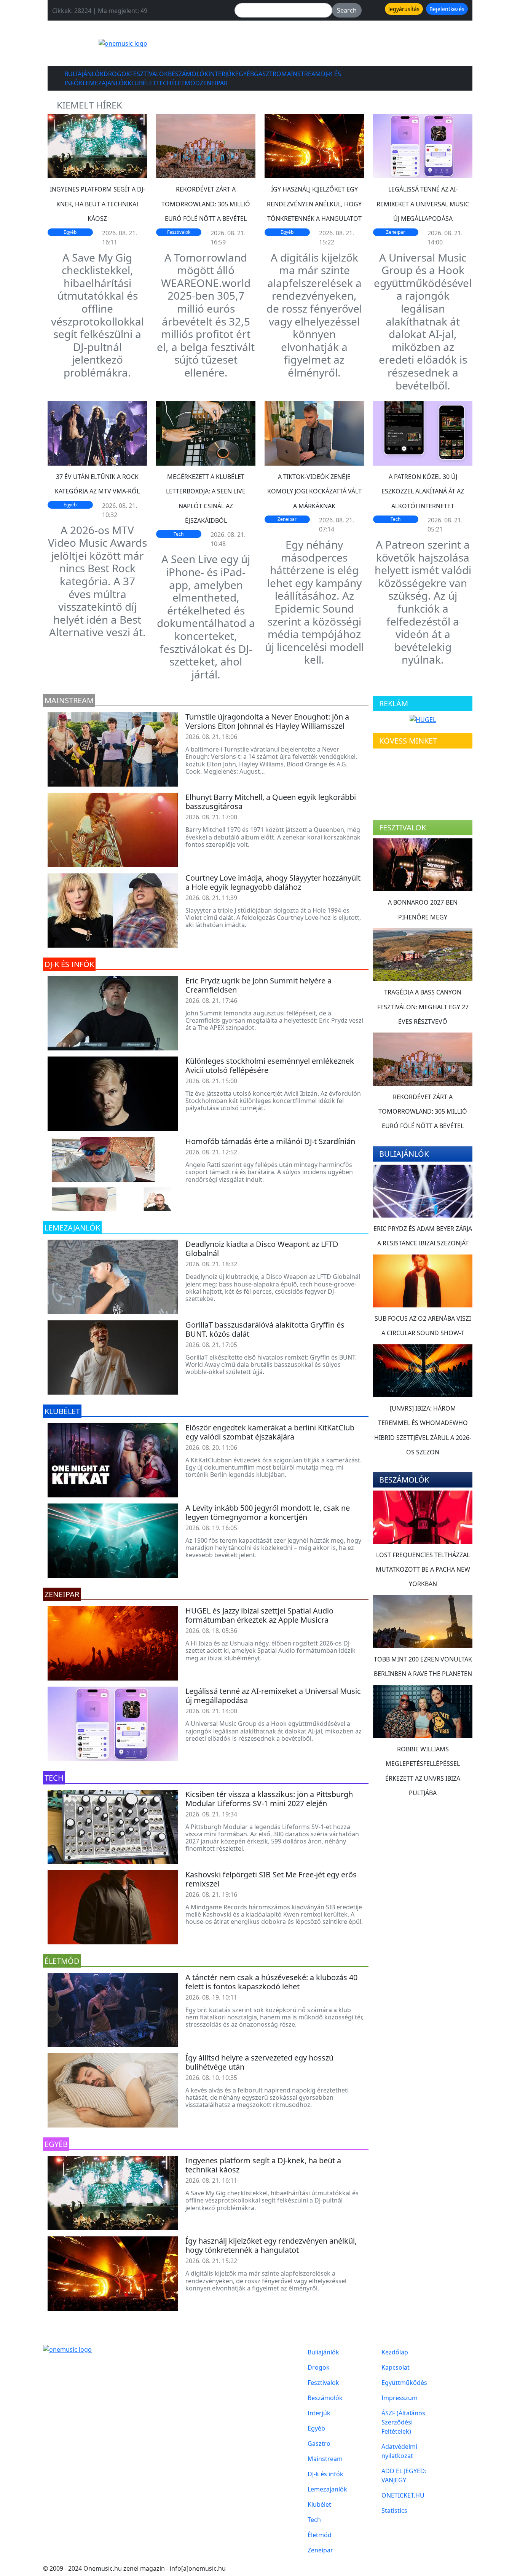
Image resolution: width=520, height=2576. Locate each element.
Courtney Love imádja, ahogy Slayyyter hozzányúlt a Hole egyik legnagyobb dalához (273, 882)
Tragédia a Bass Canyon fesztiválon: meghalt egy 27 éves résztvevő (423, 1007)
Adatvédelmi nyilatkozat (399, 2451)
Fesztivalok (149, 74)
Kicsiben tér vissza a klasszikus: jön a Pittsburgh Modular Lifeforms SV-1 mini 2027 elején (269, 1799)
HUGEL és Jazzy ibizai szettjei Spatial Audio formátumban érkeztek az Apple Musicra (259, 1615)
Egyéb (245, 74)
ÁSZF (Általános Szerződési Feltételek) (403, 2422)
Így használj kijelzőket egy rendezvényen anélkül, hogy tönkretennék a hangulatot (314, 204)
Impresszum (400, 2398)
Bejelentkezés (447, 9)
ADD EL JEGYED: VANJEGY (404, 2475)
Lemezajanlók (105, 83)
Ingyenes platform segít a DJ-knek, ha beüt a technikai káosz (97, 204)
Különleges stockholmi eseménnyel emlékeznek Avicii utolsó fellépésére (270, 1065)
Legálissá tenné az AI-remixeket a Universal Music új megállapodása (423, 204)
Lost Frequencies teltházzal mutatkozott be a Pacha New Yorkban (423, 1570)
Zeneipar (214, 83)
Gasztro (268, 74)
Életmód (186, 83)
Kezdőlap (395, 2352)
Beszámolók (188, 74)
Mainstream (301, 74)
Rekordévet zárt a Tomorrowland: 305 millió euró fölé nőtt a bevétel (206, 204)
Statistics (394, 2511)
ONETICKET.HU (403, 2495)
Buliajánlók (84, 74)
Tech (164, 83)
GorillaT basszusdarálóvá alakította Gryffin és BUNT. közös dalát (265, 1329)
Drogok (117, 74)
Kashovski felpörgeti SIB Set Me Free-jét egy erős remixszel (271, 1879)
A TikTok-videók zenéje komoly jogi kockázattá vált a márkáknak (314, 491)
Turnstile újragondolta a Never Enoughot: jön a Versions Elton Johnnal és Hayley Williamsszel (267, 721)
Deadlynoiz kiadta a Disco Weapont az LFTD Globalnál (262, 1249)
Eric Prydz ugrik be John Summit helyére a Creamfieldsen (258, 985)
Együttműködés (404, 2383)
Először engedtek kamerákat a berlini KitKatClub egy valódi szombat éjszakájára (270, 1432)
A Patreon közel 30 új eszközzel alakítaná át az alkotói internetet (423, 491)
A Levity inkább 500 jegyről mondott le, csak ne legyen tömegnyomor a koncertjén (268, 1512)
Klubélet (142, 83)
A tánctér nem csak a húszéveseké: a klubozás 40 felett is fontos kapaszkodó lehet (271, 1982)
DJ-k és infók (325, 2474)
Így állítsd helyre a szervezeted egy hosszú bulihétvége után (259, 2062)
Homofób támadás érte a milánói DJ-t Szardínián (270, 1141)
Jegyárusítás (404, 9)
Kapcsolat (396, 2367)
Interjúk (222, 74)
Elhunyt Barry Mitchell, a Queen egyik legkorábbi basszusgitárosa (271, 802)
